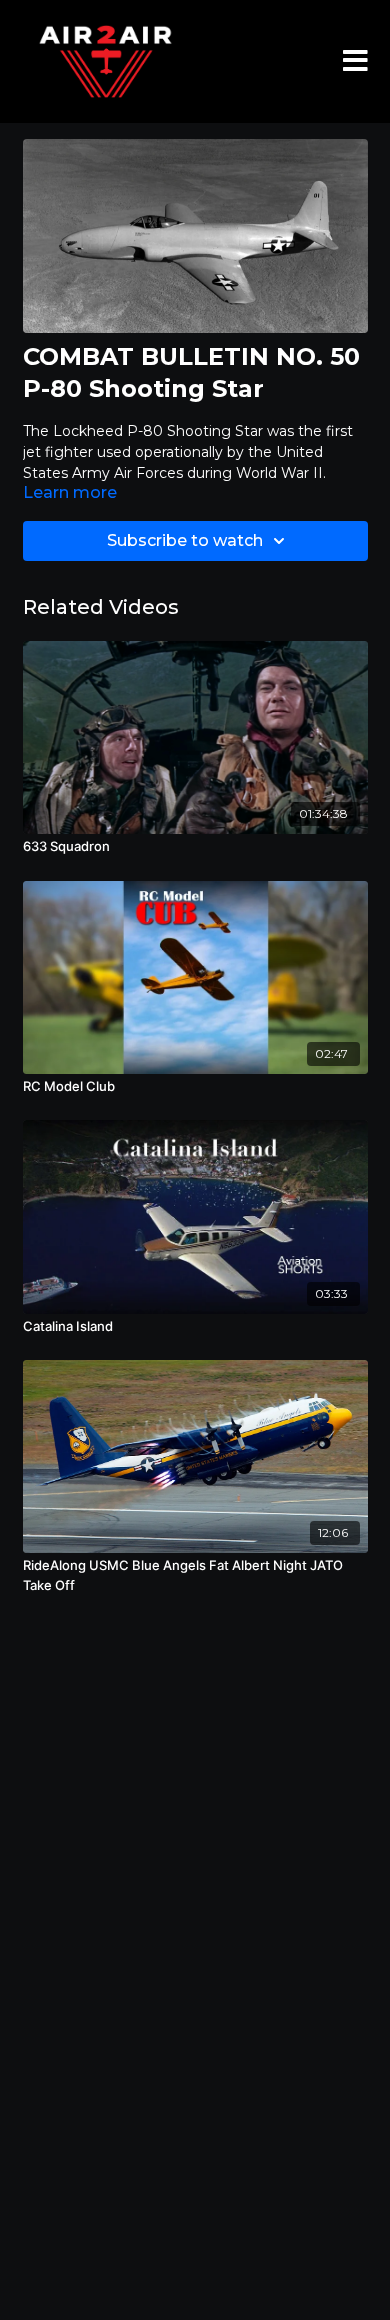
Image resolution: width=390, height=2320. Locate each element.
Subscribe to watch (185, 540)
